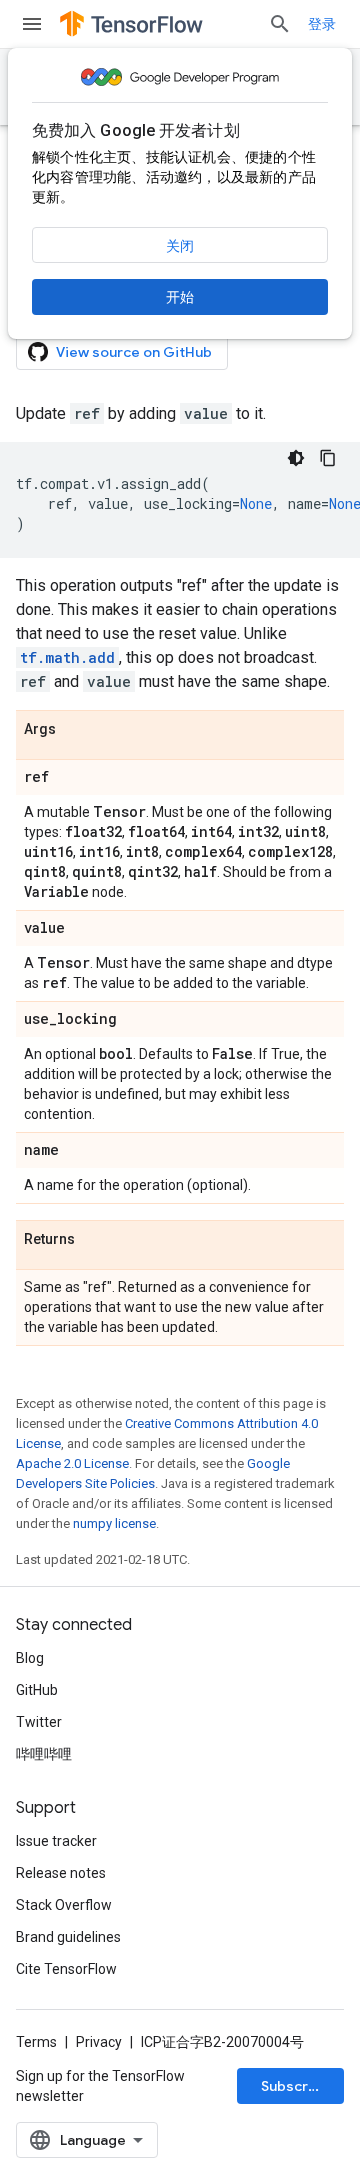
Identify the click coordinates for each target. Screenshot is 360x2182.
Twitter (39, 1722)
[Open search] (280, 24)
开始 (180, 297)
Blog (30, 1658)
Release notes (61, 1873)
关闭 (180, 246)
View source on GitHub (134, 352)
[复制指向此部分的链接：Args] (76, 730)
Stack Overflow (64, 1905)
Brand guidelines (68, 1937)
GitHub (37, 1690)
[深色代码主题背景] (296, 458)
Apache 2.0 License (72, 1463)
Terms (36, 2042)
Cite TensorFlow (66, 1969)
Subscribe (295, 2086)
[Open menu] (32, 24)
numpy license (114, 1523)
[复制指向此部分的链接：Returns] (95, 1240)
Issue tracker (56, 1841)
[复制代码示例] (328, 458)
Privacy (99, 2042)
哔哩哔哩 (44, 1754)
